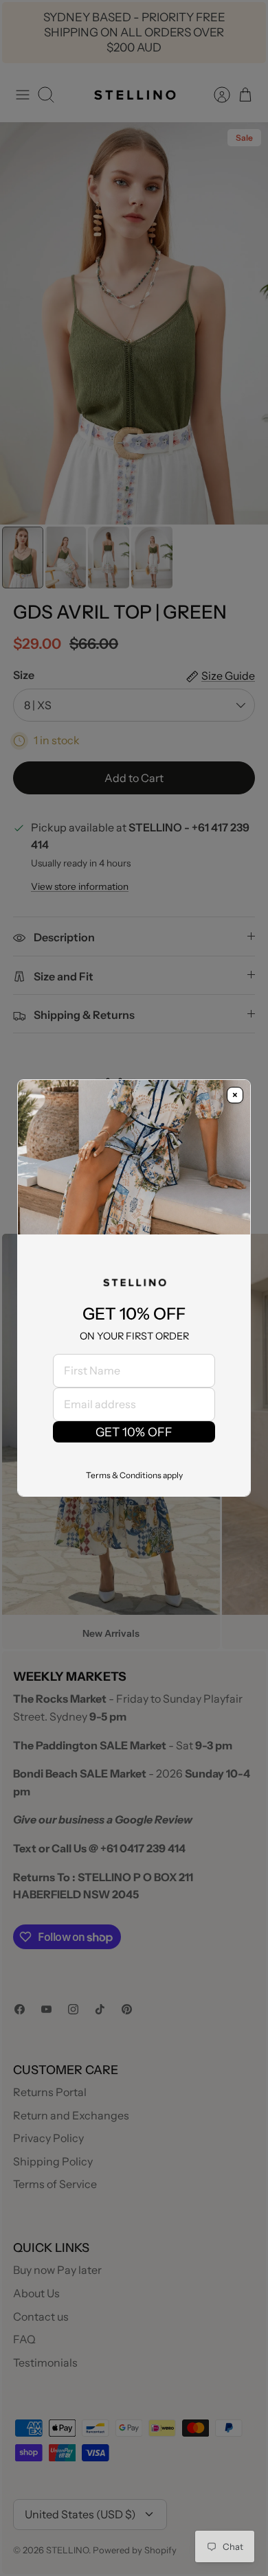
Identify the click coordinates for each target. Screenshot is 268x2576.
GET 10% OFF (134, 1432)
